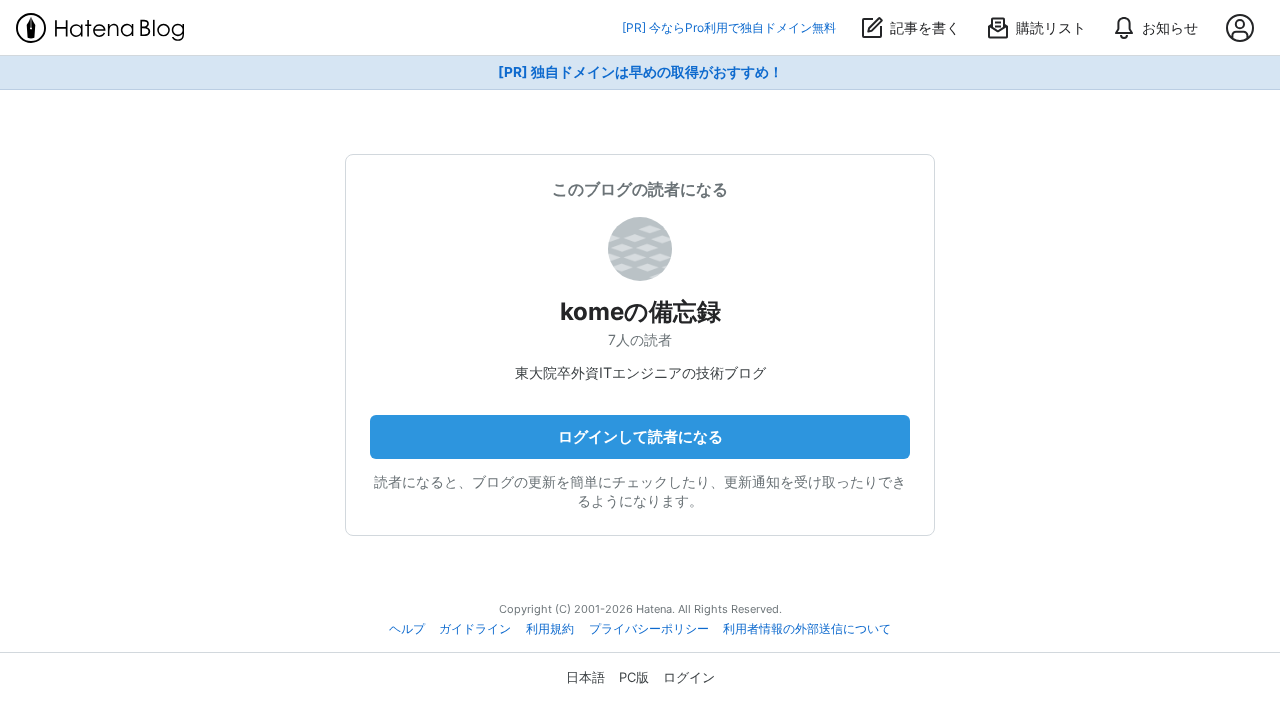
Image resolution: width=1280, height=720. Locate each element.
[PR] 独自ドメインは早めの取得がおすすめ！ (640, 72)
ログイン (689, 677)
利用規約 (550, 629)
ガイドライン (475, 629)
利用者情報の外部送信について (807, 629)
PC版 (634, 677)
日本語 (585, 677)
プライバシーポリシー (649, 629)
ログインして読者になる (640, 436)
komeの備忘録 (640, 311)
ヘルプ (407, 629)
